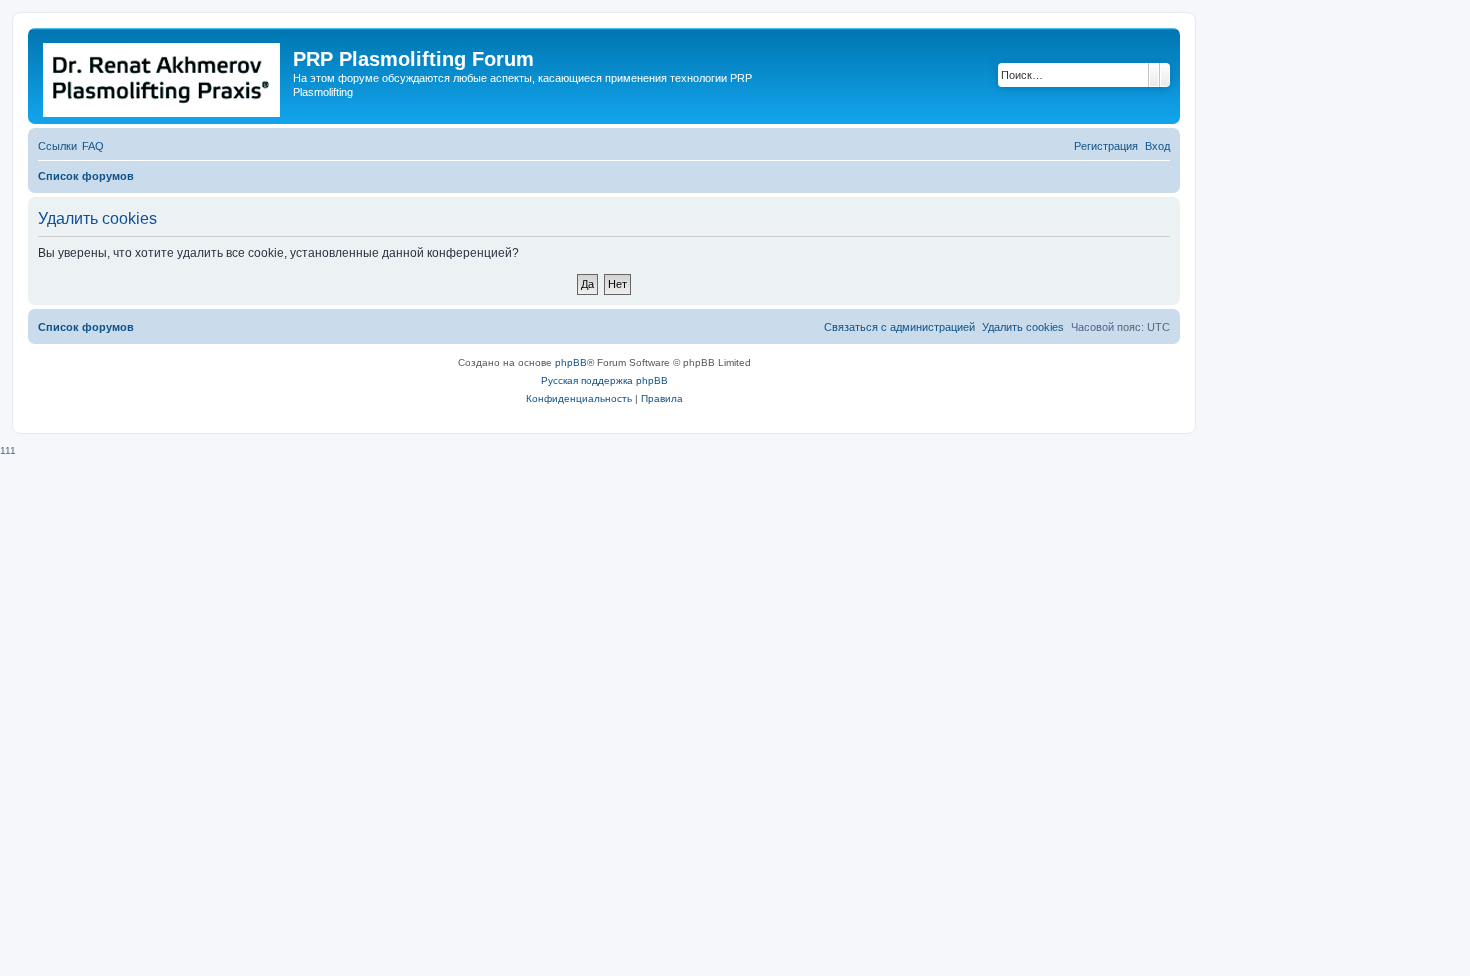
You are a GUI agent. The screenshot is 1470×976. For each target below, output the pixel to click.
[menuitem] (93, 146)
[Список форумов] (163, 76)
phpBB (571, 362)
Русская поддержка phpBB (604, 380)
